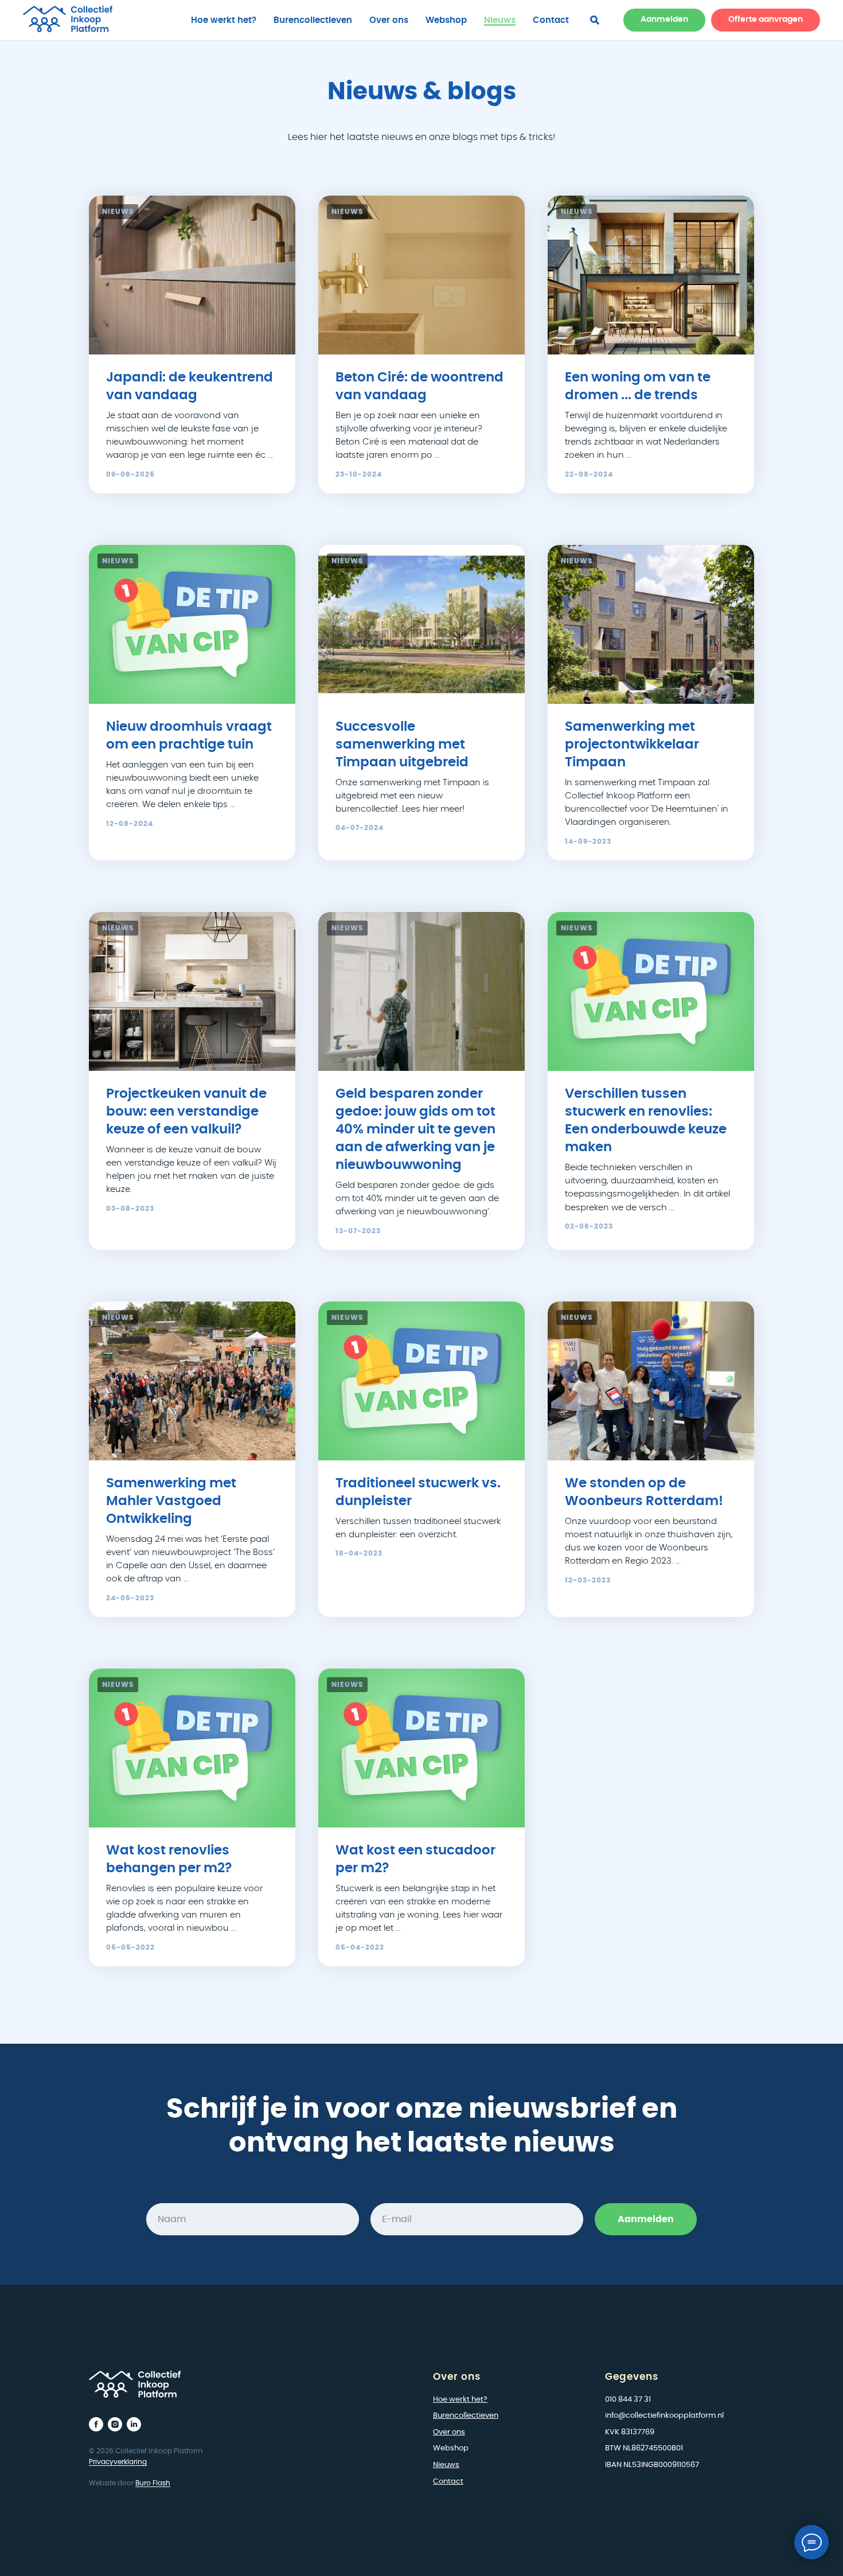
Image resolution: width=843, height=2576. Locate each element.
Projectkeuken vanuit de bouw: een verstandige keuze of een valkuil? (186, 1112)
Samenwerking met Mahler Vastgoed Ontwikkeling (171, 1501)
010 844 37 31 (628, 2400)
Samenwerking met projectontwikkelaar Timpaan (632, 745)
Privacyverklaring (118, 2462)
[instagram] (115, 2424)
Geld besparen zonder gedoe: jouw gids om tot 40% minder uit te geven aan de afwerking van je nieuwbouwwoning (415, 1130)
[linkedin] (134, 2424)
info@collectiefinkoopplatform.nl (664, 2416)
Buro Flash (153, 2483)
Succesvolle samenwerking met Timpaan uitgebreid (402, 745)
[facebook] (595, 20)
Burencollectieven (313, 20)
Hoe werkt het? (224, 20)
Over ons (389, 20)
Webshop (446, 20)
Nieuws (500, 20)
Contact (551, 20)
